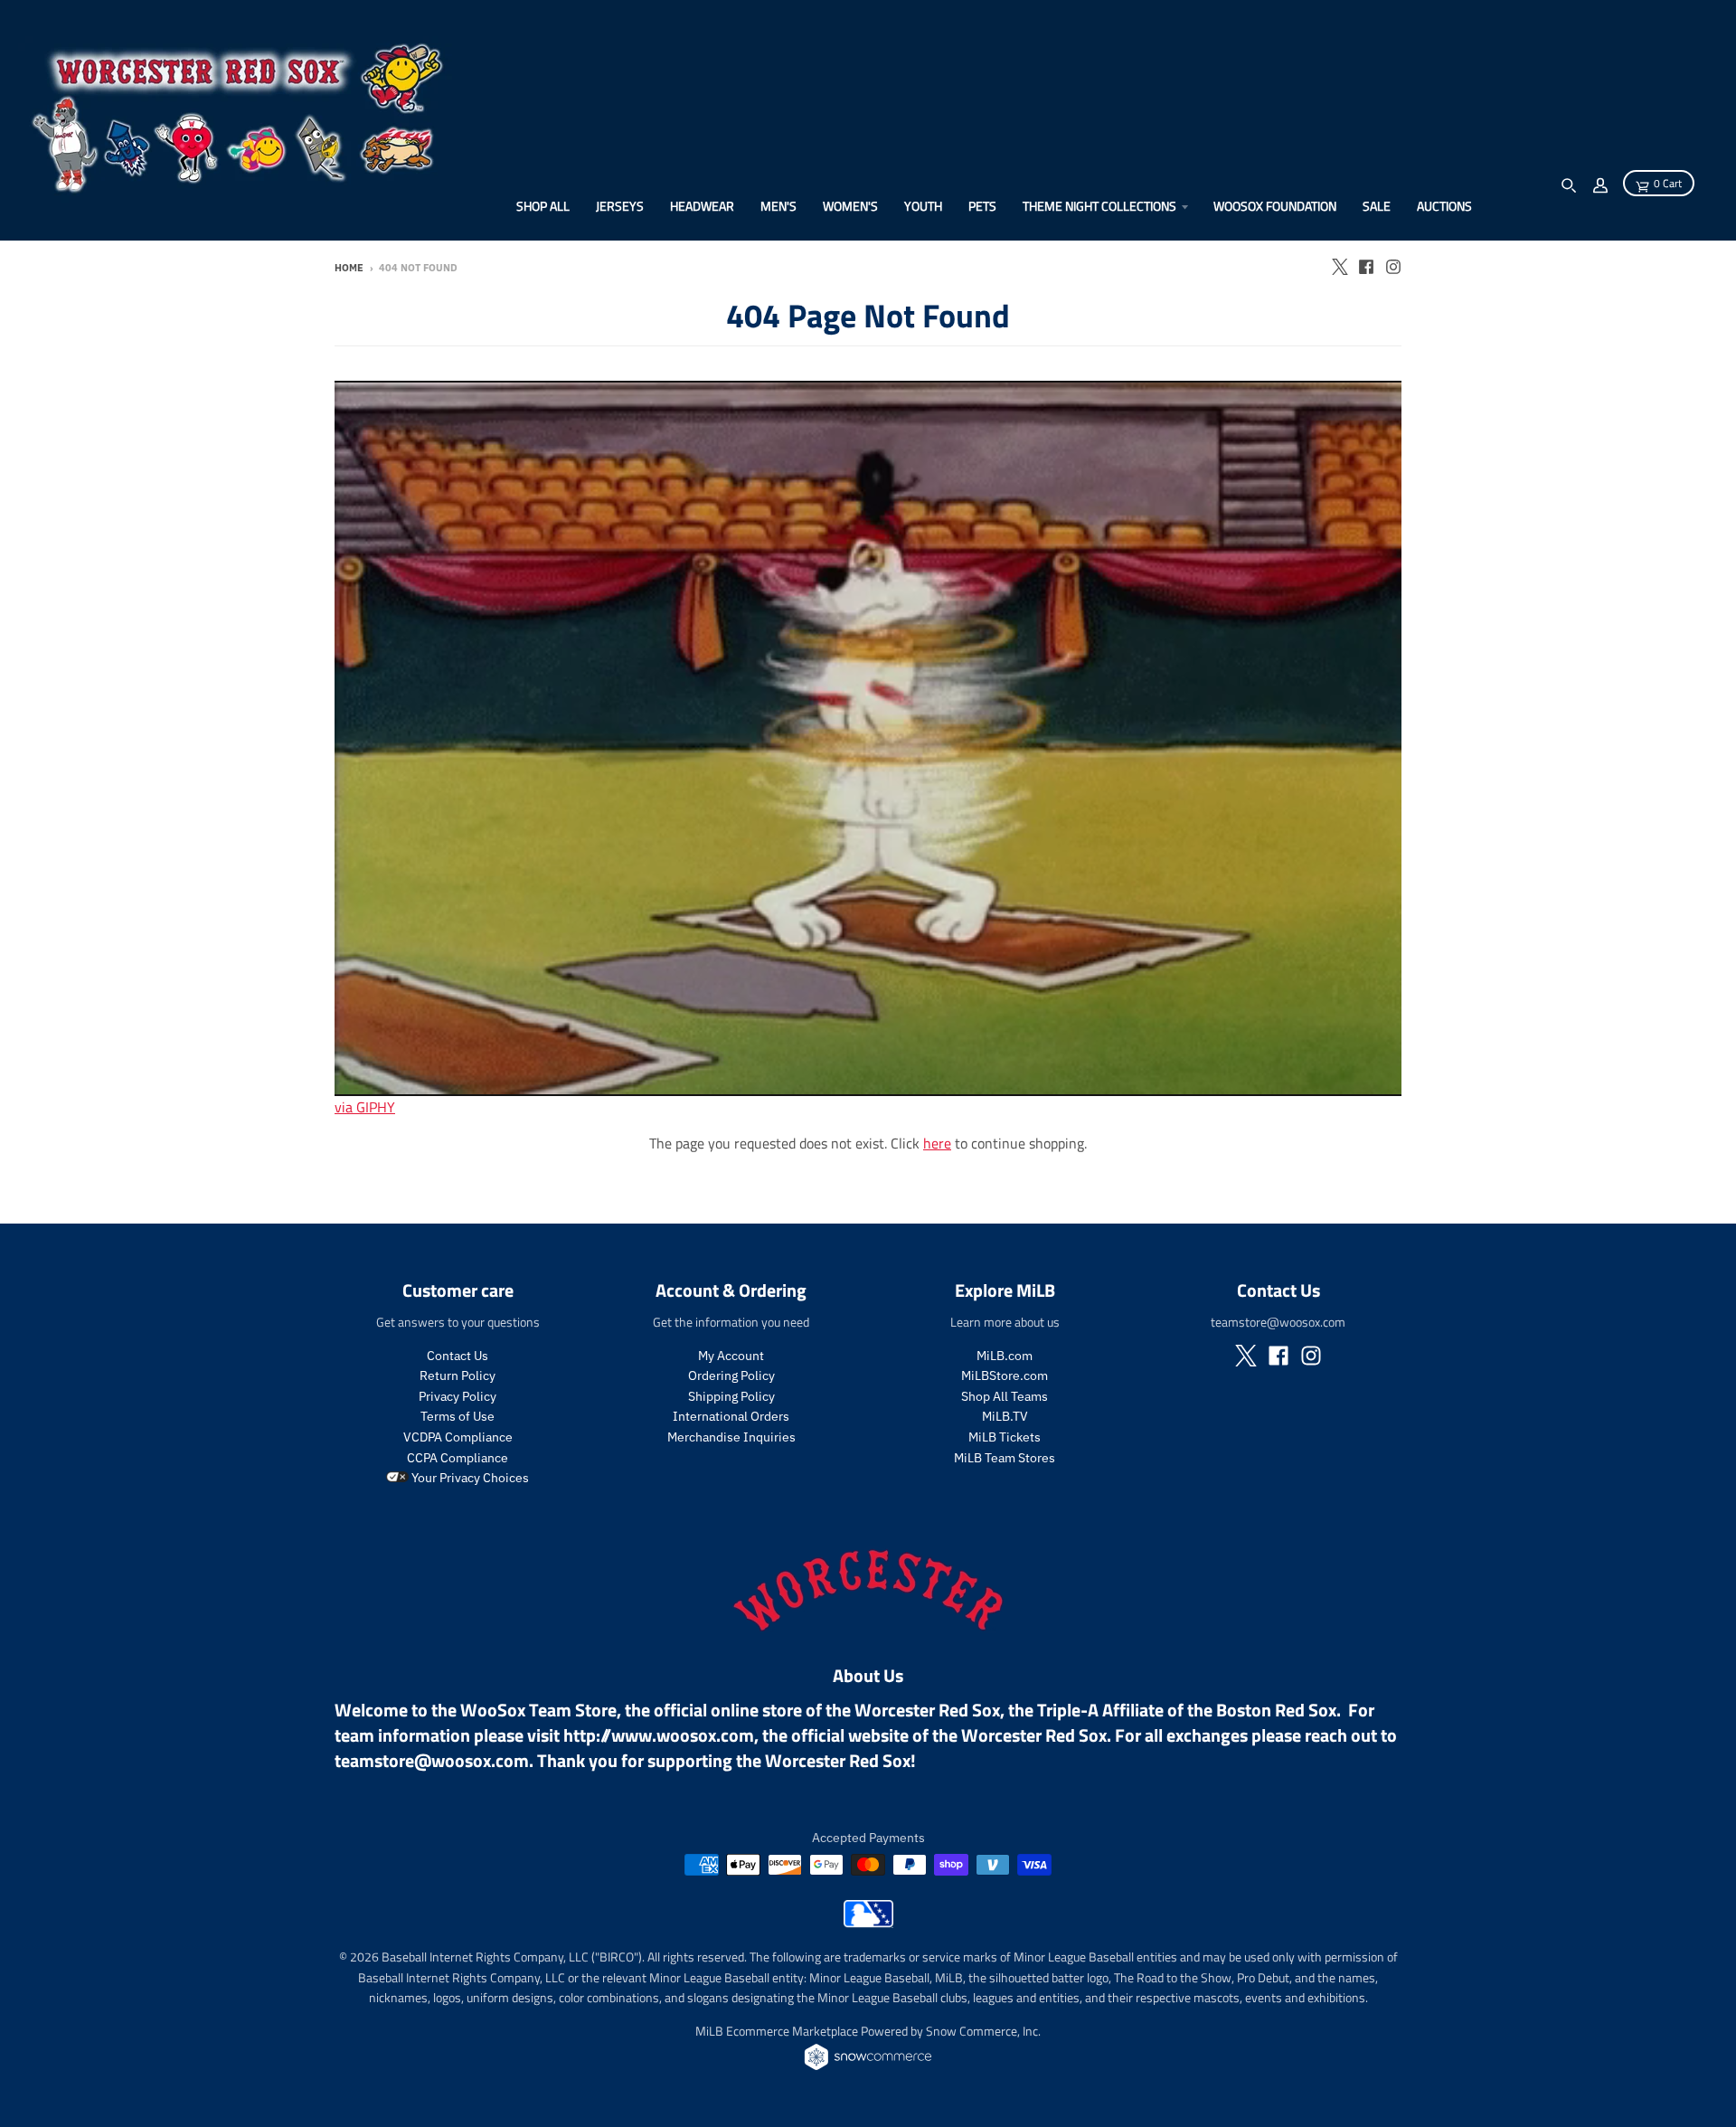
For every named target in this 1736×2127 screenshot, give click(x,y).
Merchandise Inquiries (731, 1437)
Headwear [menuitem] (702, 206)
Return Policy (458, 1375)
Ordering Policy (731, 1375)
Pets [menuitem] (982, 206)
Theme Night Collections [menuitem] (1099, 206)
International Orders (731, 1416)
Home (349, 268)
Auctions (1444, 206)
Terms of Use (458, 1416)
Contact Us (458, 1356)
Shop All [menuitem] (543, 206)
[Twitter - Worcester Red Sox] (1339, 267)
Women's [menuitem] (850, 206)
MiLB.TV (1005, 1416)
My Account (731, 1356)
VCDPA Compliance (458, 1437)
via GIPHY (365, 1107)
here (937, 1143)
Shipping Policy (731, 1396)
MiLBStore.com (1005, 1375)
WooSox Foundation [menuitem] (1275, 206)
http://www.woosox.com (659, 1735)
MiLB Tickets (1005, 1437)
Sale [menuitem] (1377, 206)
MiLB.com (1005, 1356)
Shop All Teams (1005, 1396)
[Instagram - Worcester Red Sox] (1393, 267)
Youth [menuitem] (923, 206)
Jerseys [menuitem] (620, 206)
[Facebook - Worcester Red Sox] (1366, 267)
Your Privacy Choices (469, 1478)
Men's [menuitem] (778, 206)
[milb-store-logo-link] (868, 1923)
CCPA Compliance (458, 1458)
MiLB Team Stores (1005, 1458)
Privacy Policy (458, 1396)
